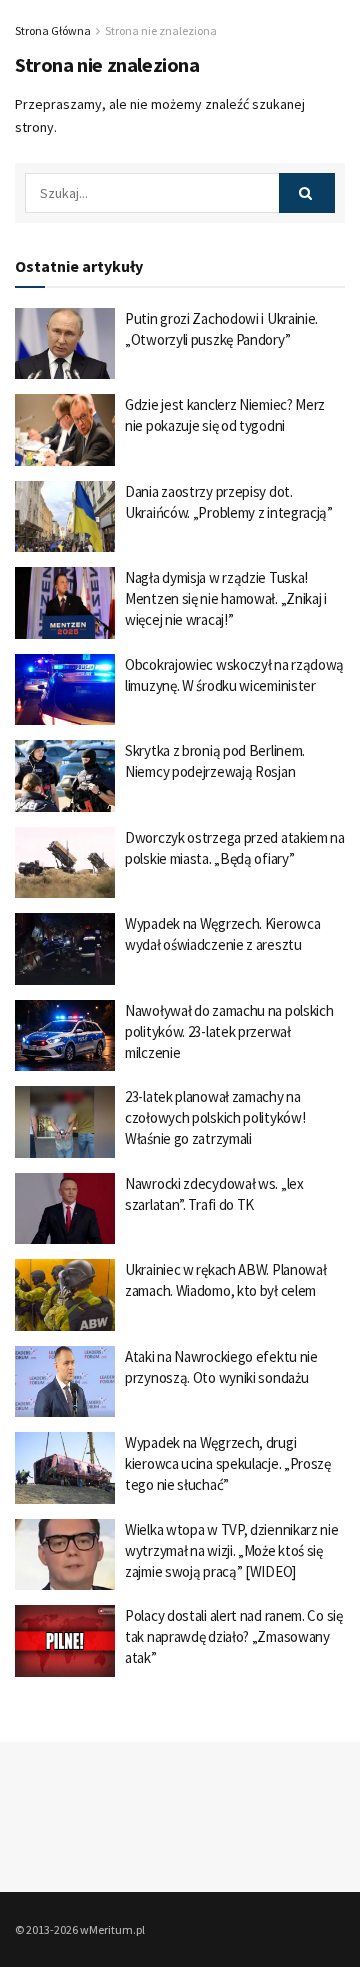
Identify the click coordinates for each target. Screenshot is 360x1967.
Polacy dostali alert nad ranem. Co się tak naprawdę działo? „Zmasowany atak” (234, 1636)
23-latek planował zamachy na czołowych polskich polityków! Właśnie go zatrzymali (215, 1117)
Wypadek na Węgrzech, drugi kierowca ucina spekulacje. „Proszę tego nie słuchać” (228, 1463)
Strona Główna (53, 30)
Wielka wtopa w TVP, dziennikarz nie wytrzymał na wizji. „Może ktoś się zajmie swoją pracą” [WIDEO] (232, 1550)
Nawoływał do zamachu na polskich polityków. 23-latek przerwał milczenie (229, 1031)
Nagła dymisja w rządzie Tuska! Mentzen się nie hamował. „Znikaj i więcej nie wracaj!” (226, 598)
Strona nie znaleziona (161, 30)
